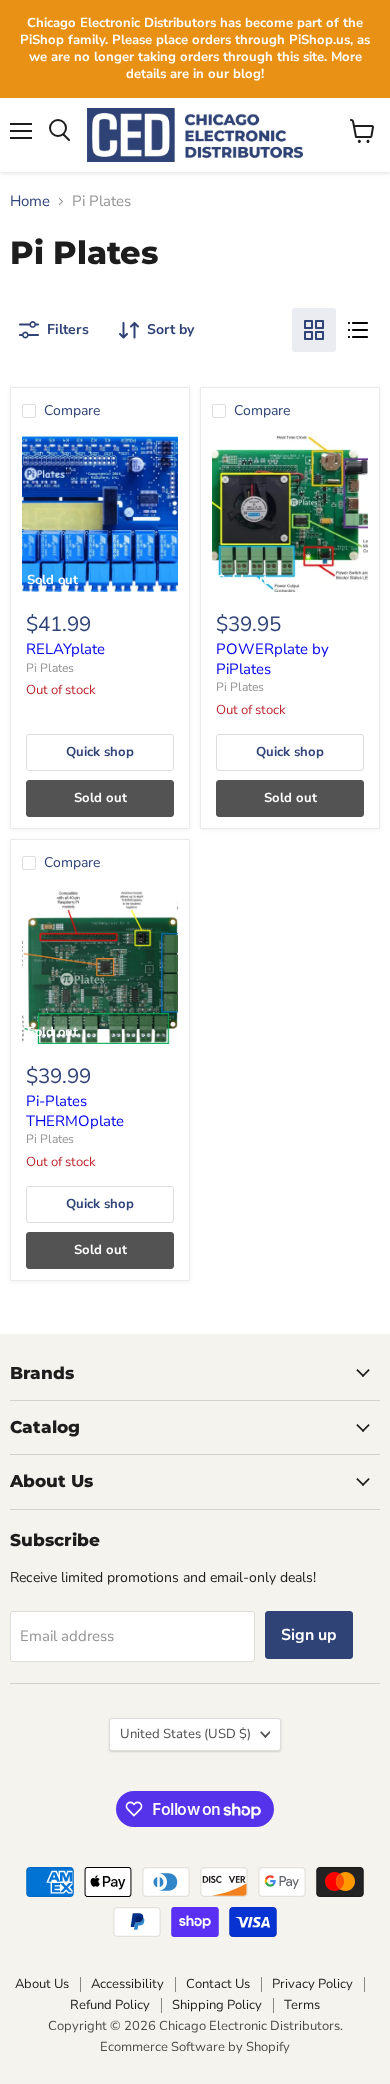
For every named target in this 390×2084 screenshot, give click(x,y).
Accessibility (127, 1984)
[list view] (358, 330)
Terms (302, 2005)
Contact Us (218, 1984)
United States (185, 1734)
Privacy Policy (312, 1984)
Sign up (309, 1635)
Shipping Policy (217, 2005)
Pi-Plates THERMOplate (75, 1111)
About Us (42, 1984)
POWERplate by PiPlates (272, 659)
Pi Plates (50, 668)
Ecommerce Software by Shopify (195, 2047)
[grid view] (314, 330)
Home (30, 201)
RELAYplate (65, 649)
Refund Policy (110, 2005)
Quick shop (100, 752)
